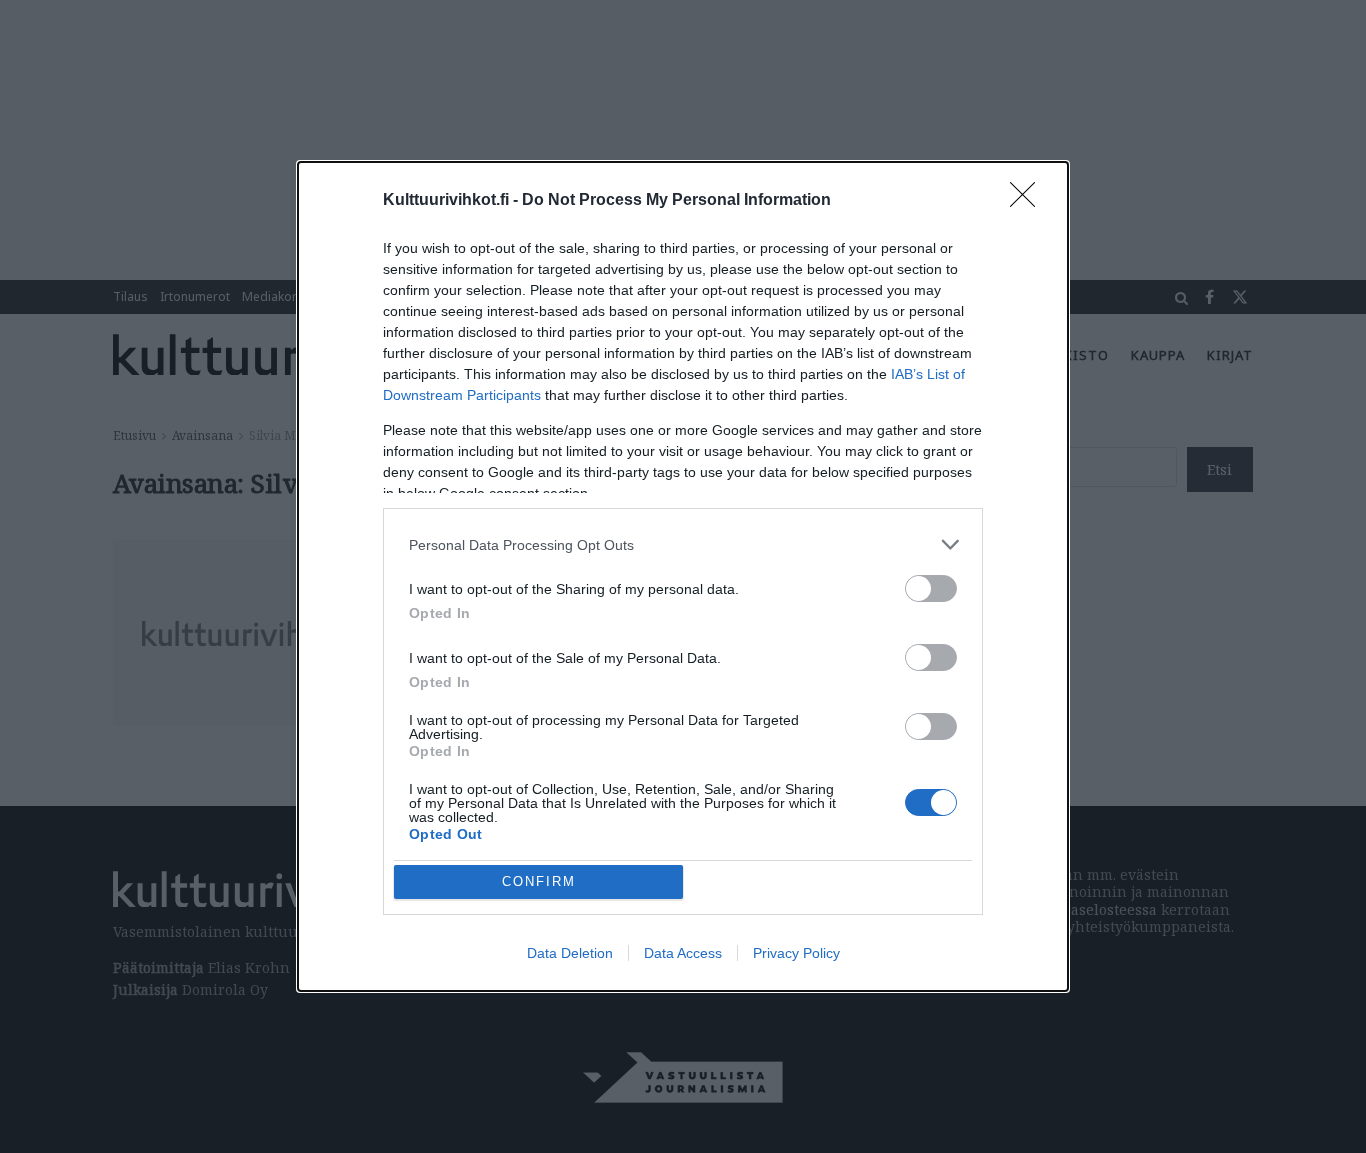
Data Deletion (570, 953)
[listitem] (683, 544)
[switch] (931, 588)
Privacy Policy (796, 953)
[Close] (1029, 201)
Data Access (683, 953)
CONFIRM (539, 881)
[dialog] (683, 576)
